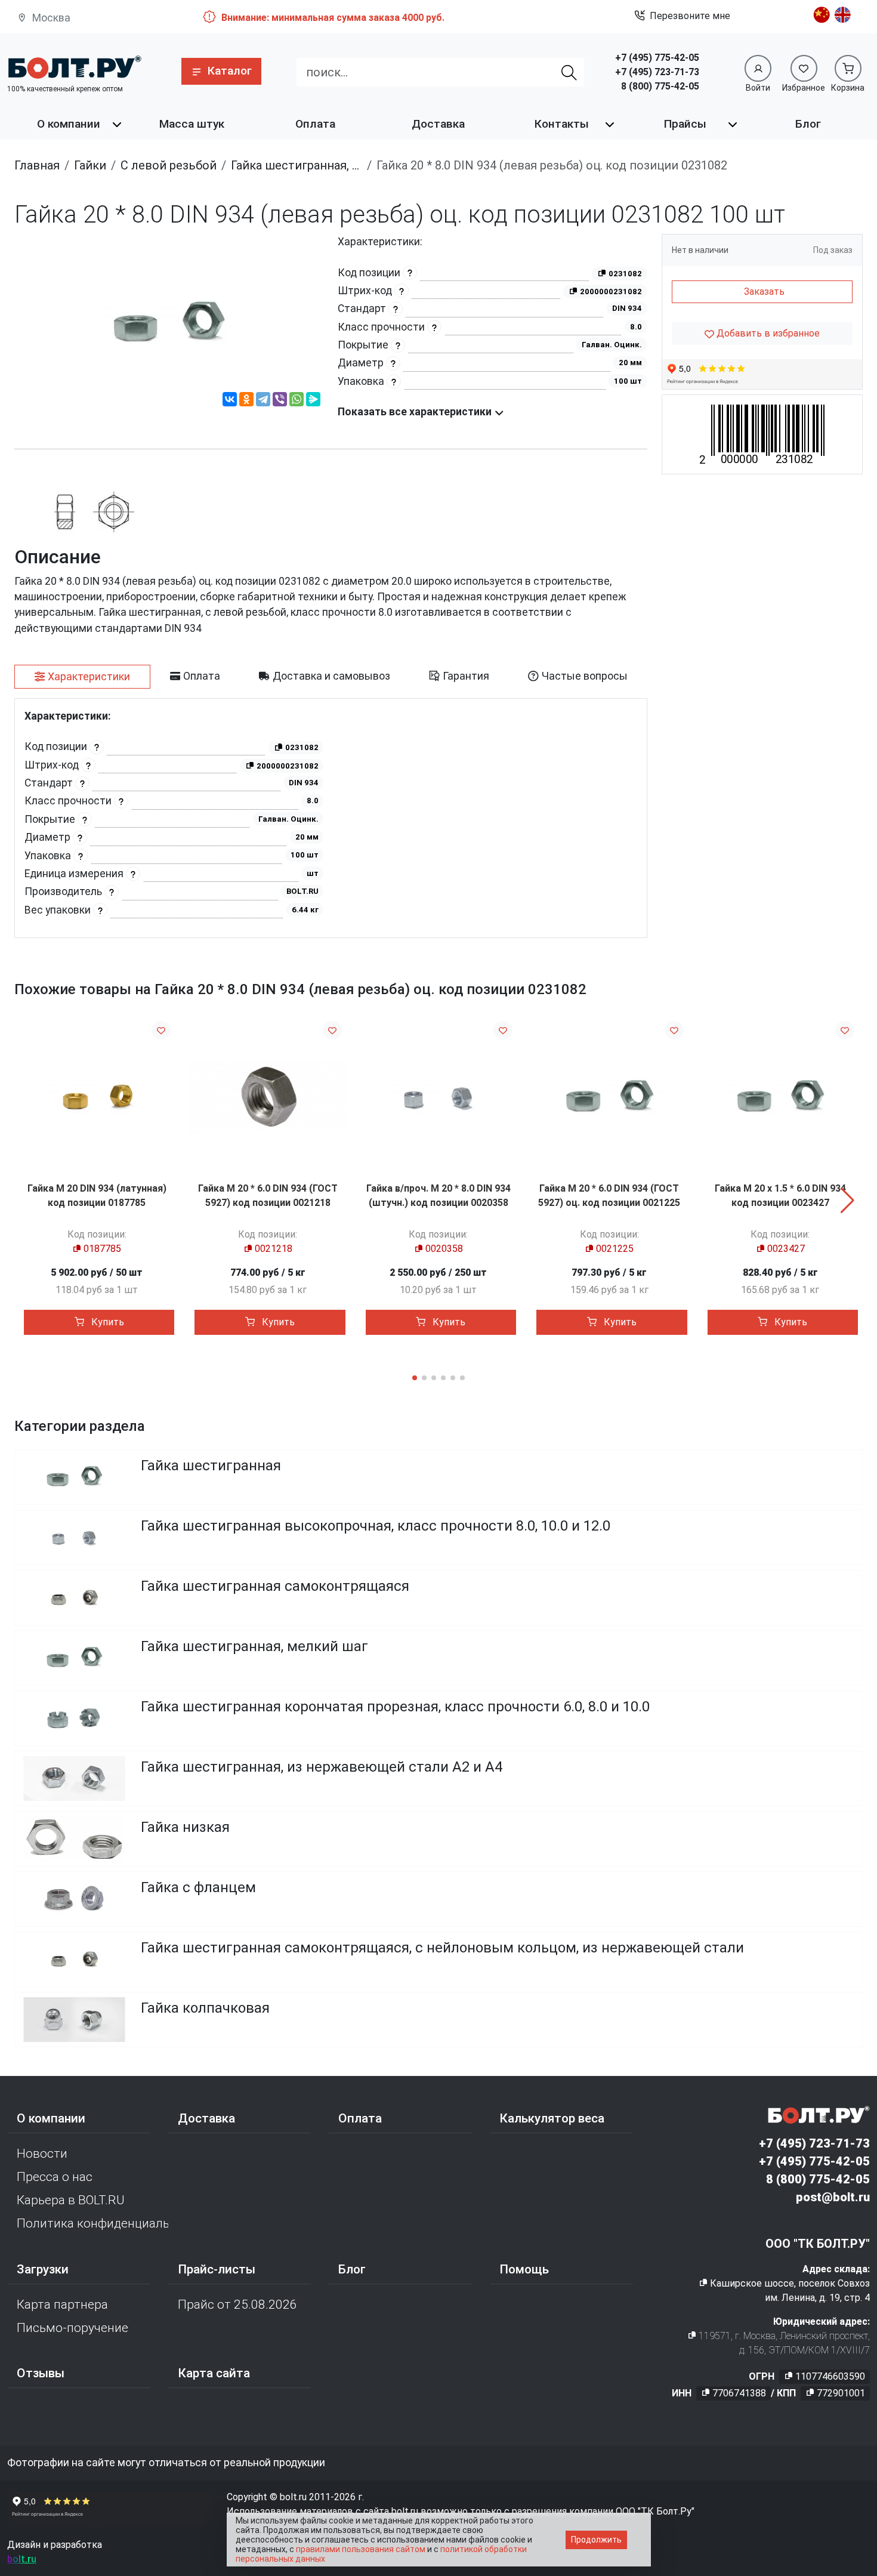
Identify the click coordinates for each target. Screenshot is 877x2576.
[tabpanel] (331, 818)
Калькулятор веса (552, 2118)
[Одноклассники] (246, 401)
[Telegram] (263, 401)
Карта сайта (214, 2373)
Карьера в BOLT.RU (71, 2200)
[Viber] (280, 401)
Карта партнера (62, 2304)
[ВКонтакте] (230, 401)
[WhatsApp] (297, 401)
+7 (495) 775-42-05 (657, 58)
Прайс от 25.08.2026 (237, 2304)
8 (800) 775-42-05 (660, 86)
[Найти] (569, 72)
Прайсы (685, 124)
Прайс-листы (217, 2269)
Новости (42, 2154)
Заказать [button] (764, 291)
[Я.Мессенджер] (313, 401)
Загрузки (43, 2269)
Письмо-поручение (72, 2328)
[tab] (82, 677)
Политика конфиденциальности (92, 2223)
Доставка (438, 124)
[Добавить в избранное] (161, 1030)
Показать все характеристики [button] (416, 412)
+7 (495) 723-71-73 (657, 72)
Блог (808, 124)
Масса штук (192, 124)
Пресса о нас (55, 2177)
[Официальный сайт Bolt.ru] (74, 67)
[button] (221, 71)
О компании (69, 124)
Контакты (562, 124)
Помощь (524, 2269)
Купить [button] (106, 1322)
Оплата (315, 124)
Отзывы (41, 2373)
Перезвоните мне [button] (690, 16)
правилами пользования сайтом (361, 2549)
